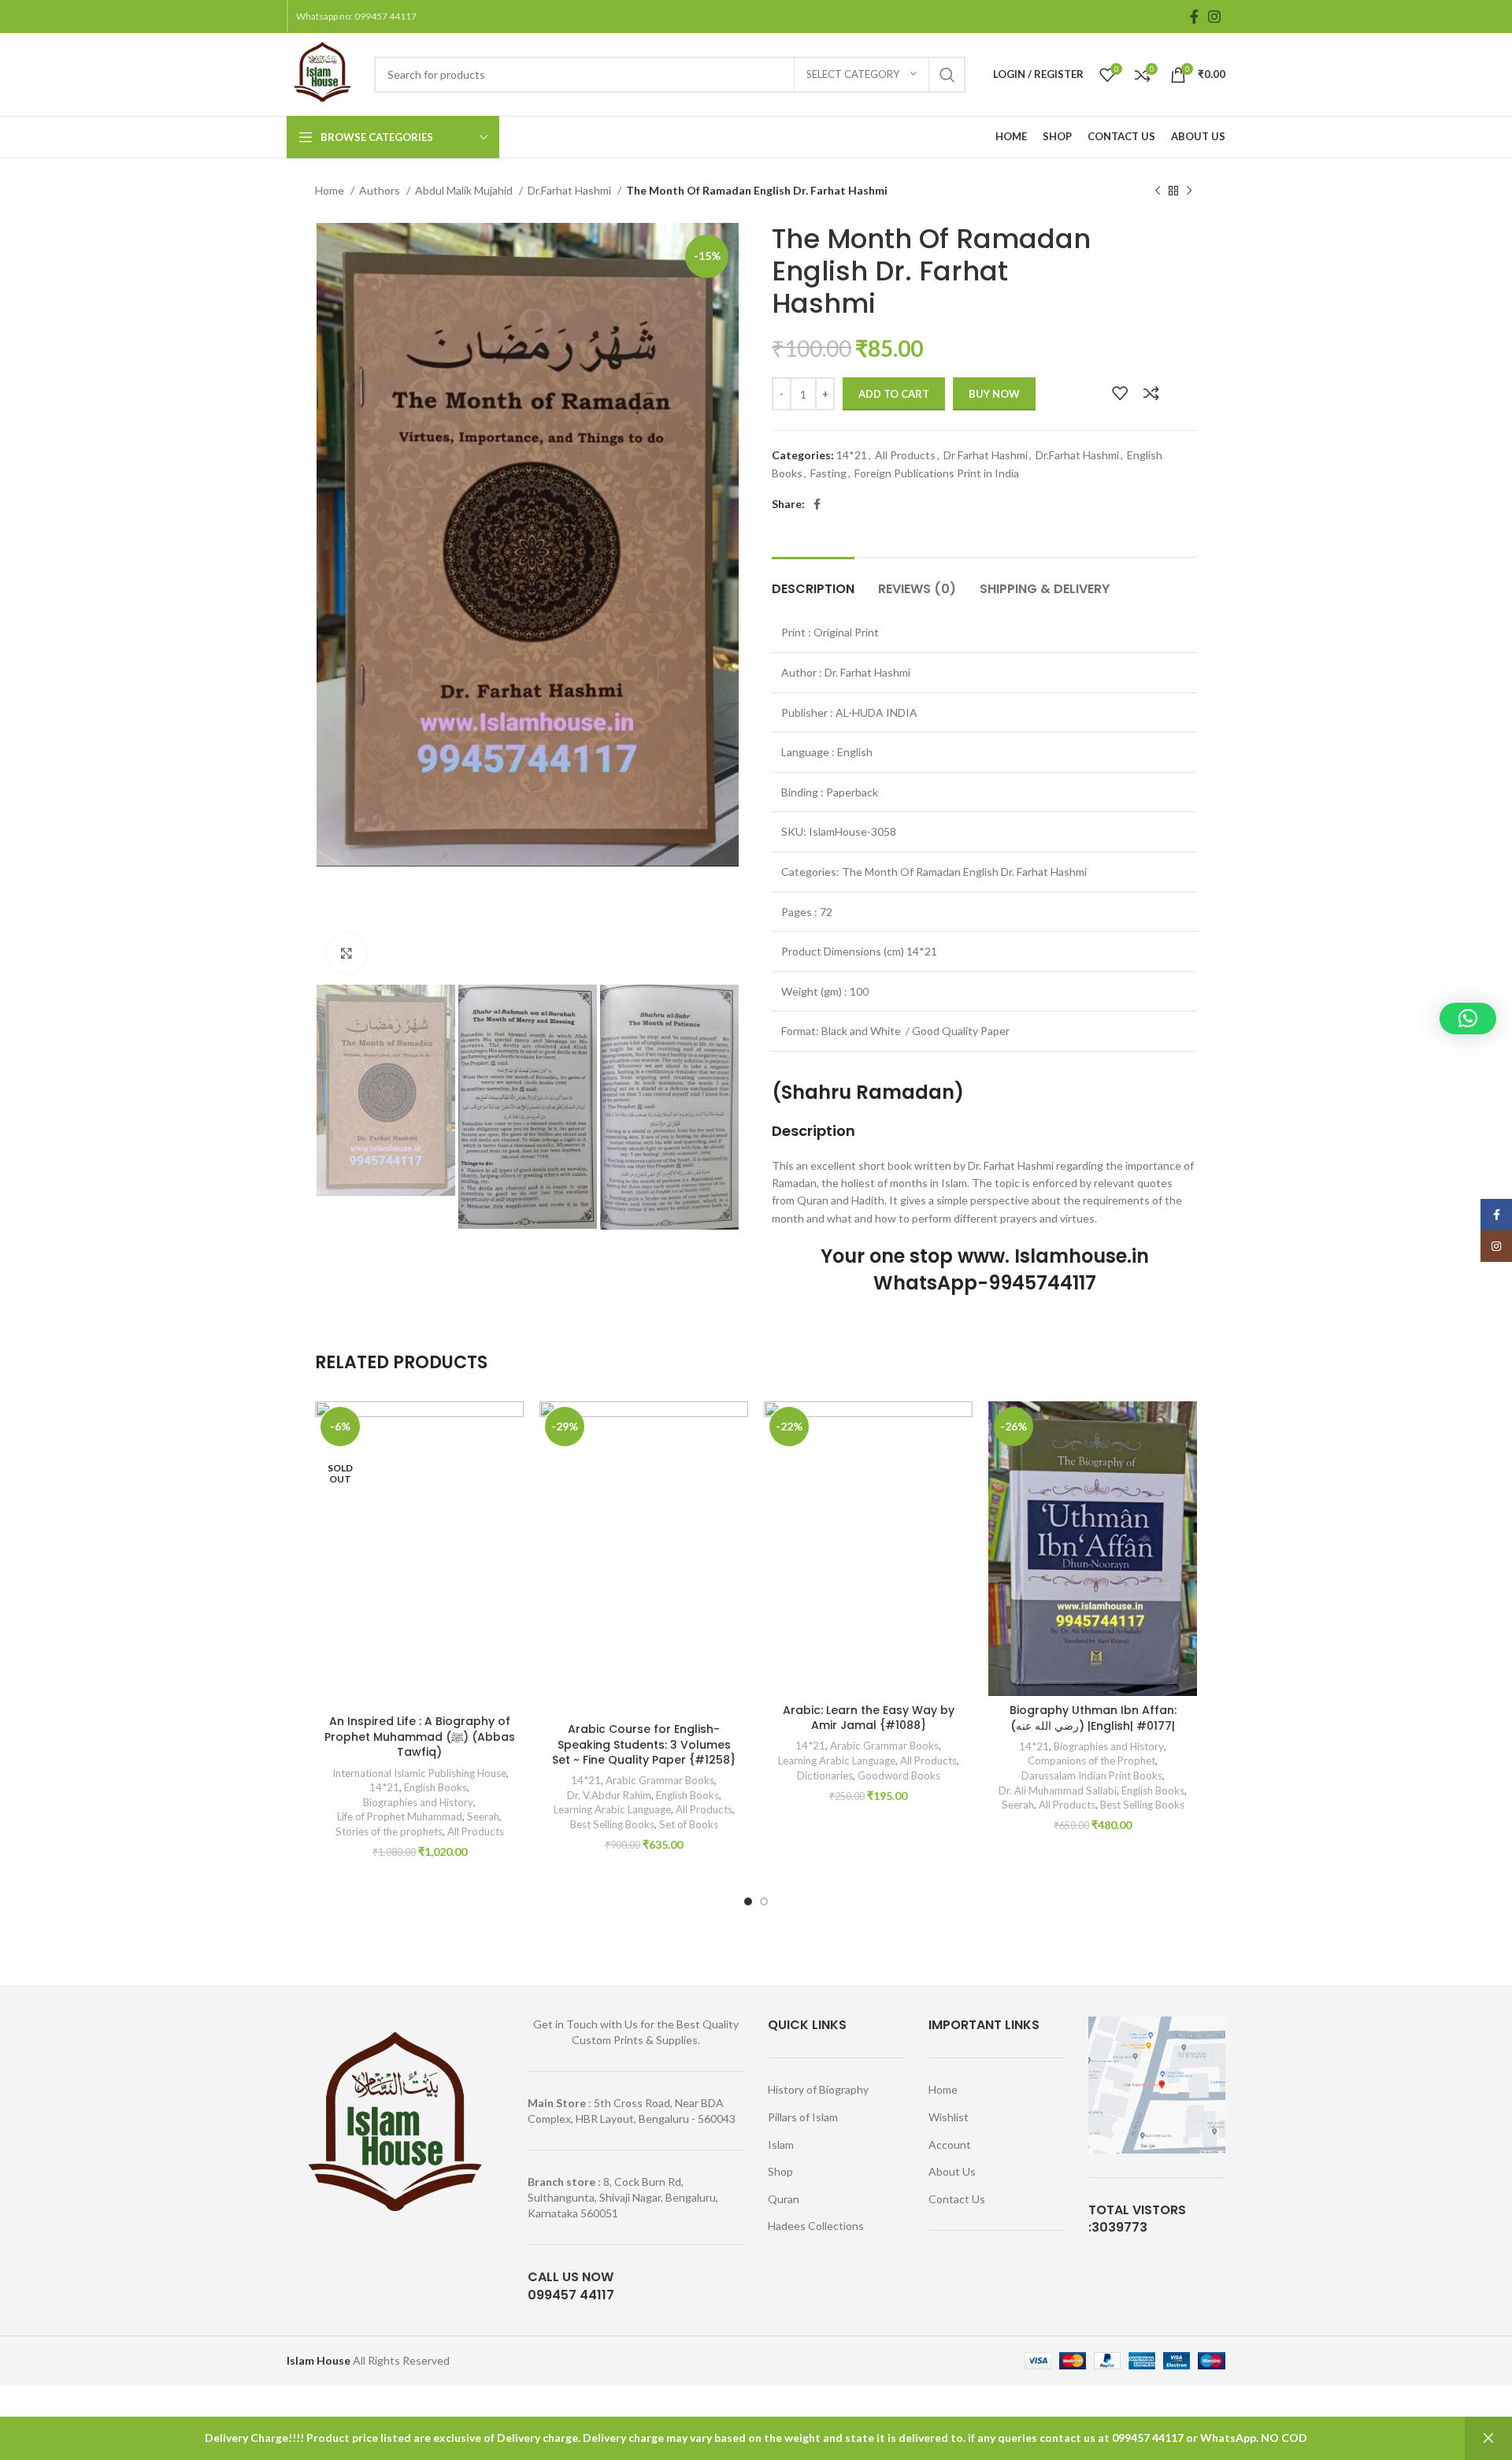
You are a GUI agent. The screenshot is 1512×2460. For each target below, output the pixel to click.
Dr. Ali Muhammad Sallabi (1058, 1790)
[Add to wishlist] (1120, 393)
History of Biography (818, 2089)
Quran (784, 2199)
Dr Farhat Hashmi (986, 455)
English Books (435, 1787)
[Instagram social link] (1214, 17)
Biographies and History (418, 1802)
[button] (1468, 1019)
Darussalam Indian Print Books (1092, 1775)
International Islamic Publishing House (418, 1773)
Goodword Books (899, 1775)
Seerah (483, 1816)
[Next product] (1189, 191)
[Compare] (1151, 393)
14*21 (852, 455)
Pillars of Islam (803, 2117)
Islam (781, 2145)
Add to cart (894, 394)
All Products (905, 455)
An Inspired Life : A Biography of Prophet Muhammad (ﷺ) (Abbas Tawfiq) (420, 1736)
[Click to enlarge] (346, 953)
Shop (780, 2171)
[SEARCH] (947, 75)
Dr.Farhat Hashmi (571, 190)
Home (331, 190)
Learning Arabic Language (612, 1809)
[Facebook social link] (1194, 17)
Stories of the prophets (389, 1831)
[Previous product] (1158, 191)
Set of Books (689, 1824)
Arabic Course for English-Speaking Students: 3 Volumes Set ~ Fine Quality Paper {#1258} (644, 1744)
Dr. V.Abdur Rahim (609, 1795)
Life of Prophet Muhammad (400, 1816)
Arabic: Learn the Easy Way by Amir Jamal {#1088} (869, 1718)
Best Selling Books (612, 1824)
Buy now (994, 394)
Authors (381, 190)
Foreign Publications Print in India (937, 473)
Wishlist (949, 2117)
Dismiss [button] (1488, 2438)
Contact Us (957, 2199)
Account (950, 2145)
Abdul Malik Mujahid (465, 190)
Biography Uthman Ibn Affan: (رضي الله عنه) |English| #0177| (1093, 1718)
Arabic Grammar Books (660, 1780)
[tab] (813, 581)
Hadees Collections (816, 2226)
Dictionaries (825, 1775)
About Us (952, 2171)
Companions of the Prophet (1091, 1761)
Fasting (828, 473)
